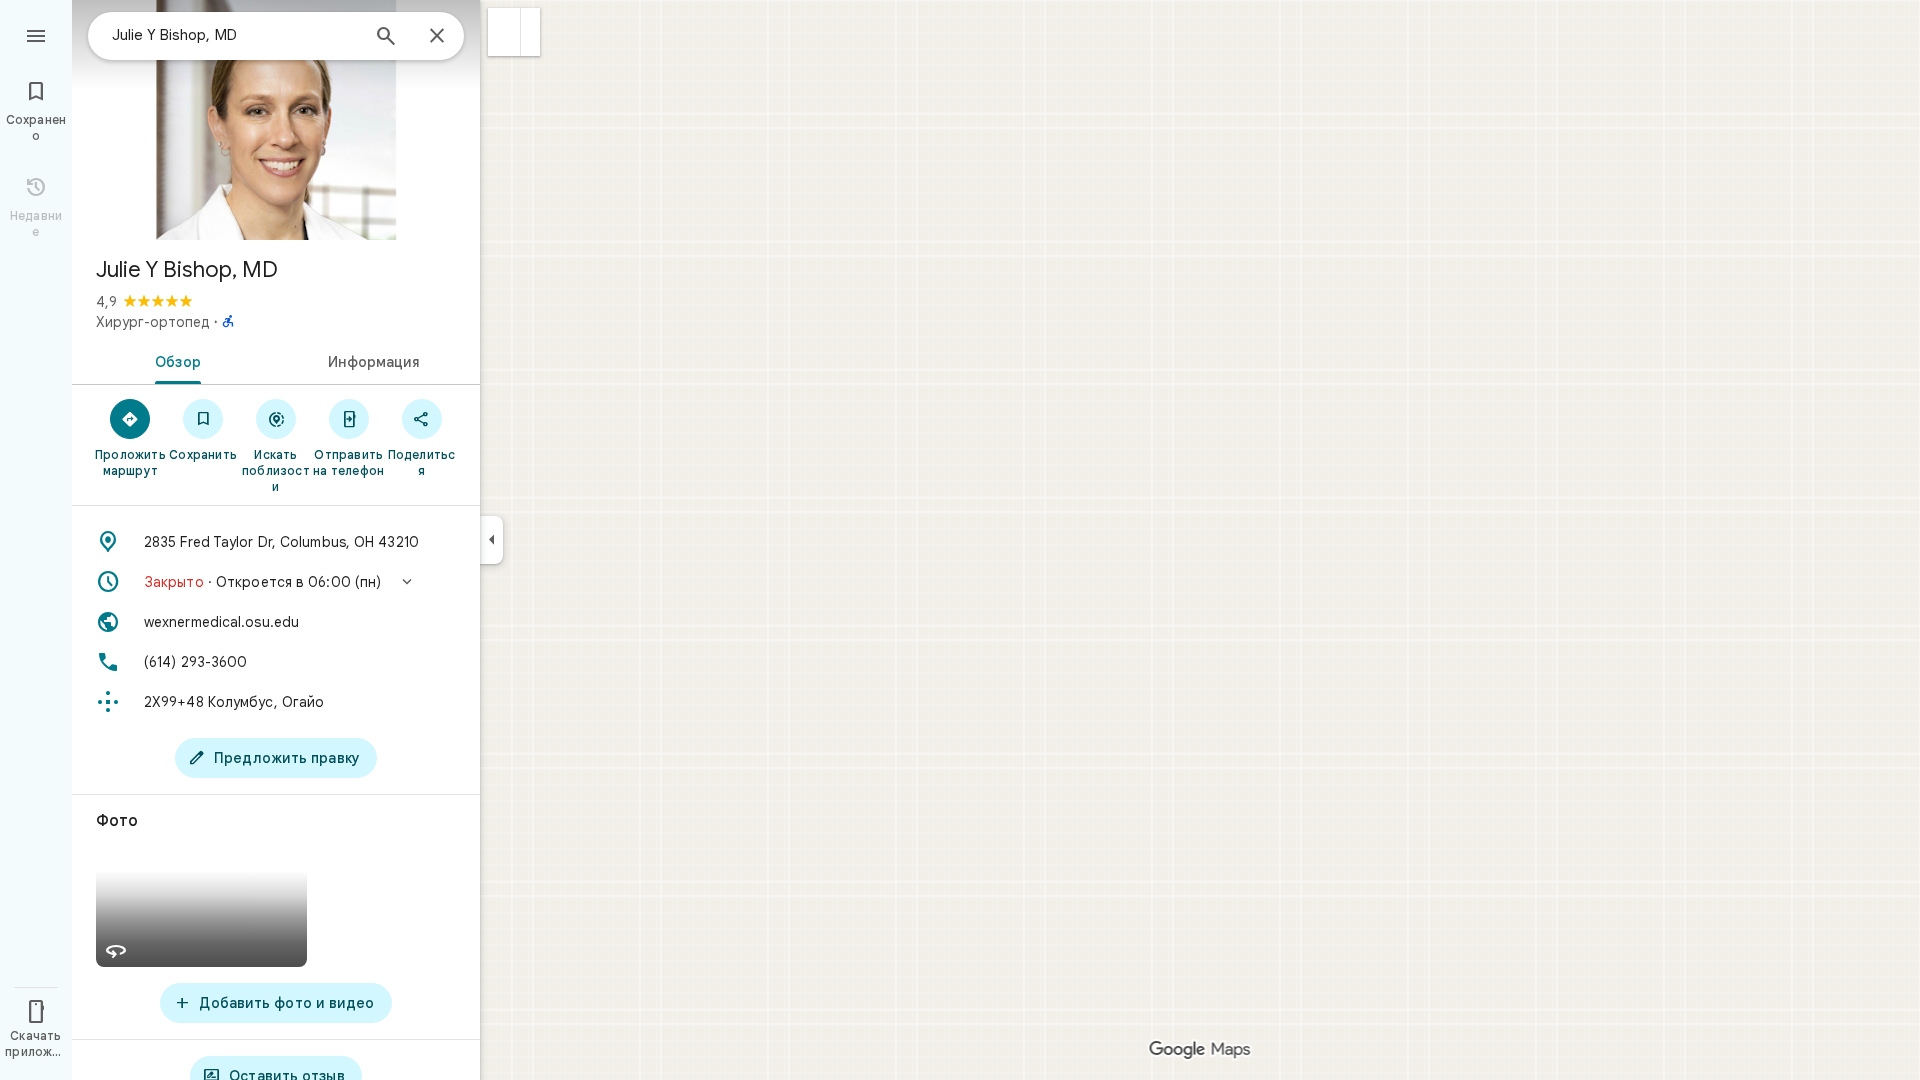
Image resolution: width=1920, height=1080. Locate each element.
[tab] (174, 360)
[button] (504, 32)
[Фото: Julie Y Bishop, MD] (276, 120)
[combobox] (235, 35)
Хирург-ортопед (153, 322)
